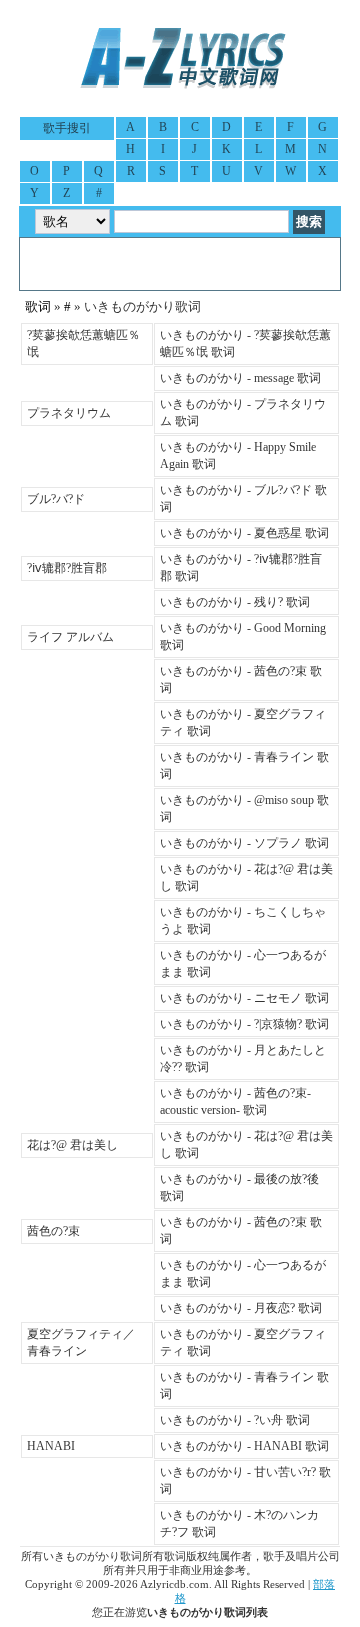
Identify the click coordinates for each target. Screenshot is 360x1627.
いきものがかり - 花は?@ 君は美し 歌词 (246, 877)
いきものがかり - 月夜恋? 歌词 (241, 1308)
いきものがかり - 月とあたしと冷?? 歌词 (243, 1058)
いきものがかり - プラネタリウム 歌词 (243, 412)
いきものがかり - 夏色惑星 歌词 (244, 533)
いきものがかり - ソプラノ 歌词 (244, 843)
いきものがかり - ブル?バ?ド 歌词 (243, 498)
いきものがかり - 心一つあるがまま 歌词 (243, 963)
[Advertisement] (180, 264)
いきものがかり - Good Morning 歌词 (243, 636)
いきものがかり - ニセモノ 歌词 (244, 998)
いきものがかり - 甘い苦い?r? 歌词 (245, 1480)
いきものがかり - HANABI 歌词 (244, 1446)
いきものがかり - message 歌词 (240, 378)
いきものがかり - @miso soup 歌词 (244, 808)
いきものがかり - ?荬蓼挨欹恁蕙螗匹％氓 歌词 (245, 343)
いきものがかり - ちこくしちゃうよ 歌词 (243, 920)
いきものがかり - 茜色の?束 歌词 (241, 679)
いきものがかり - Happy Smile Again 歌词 (238, 455)
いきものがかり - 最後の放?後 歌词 (239, 1187)
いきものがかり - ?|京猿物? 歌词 (244, 1024)
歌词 (38, 306)
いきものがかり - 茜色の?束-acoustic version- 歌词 (235, 1101)
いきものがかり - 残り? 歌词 (235, 602)
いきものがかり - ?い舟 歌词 (235, 1420)
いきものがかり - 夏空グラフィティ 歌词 (243, 722)
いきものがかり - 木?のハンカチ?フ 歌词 (239, 1523)
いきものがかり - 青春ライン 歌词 (244, 765)
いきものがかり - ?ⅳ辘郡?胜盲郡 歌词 (241, 567)
